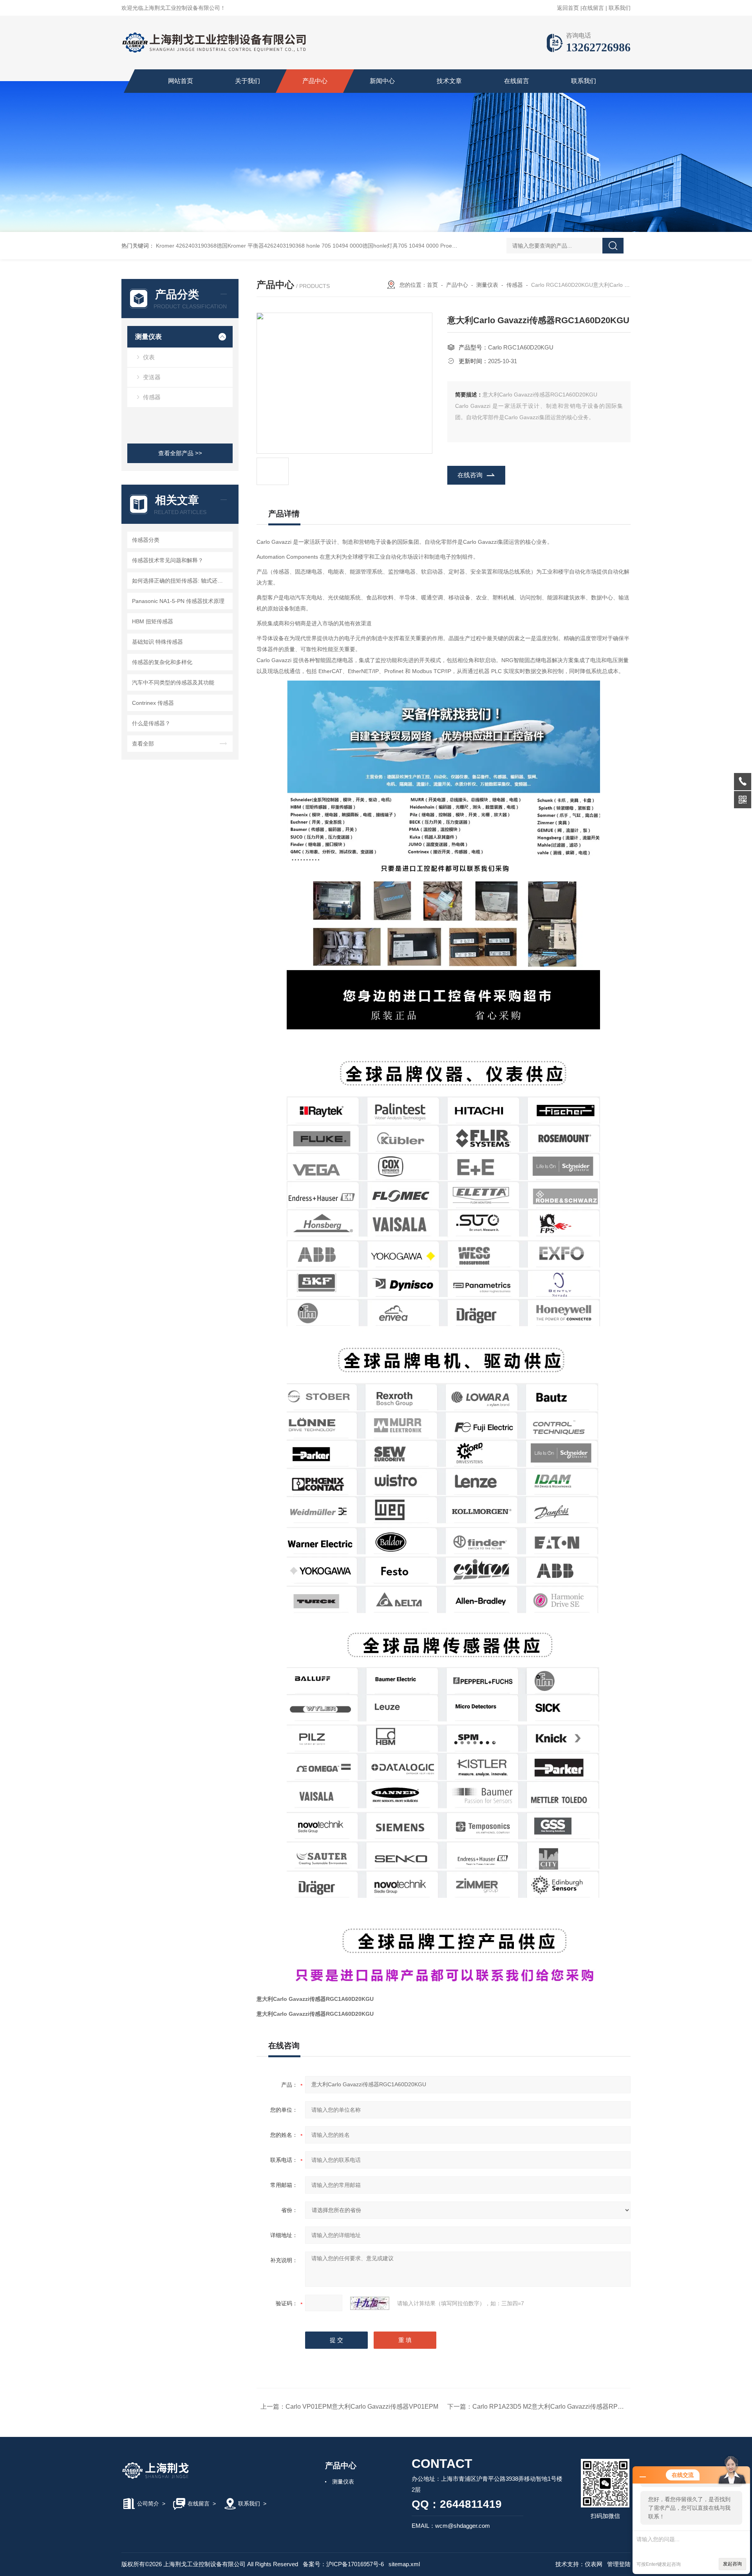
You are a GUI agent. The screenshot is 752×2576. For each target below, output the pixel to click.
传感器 (152, 397)
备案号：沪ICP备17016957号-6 (343, 2564)
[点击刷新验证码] (370, 2303)
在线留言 (593, 8)
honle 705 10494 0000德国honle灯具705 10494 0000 (372, 246)
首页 (432, 285)
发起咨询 (732, 2564)
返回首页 (568, 8)
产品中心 (315, 81)
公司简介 (148, 2504)
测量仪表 (148, 337)
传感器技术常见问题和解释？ (168, 560)
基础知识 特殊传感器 (157, 642)
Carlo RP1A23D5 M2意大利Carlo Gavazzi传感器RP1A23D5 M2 (562, 2407)
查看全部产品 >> (180, 453)
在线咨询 (470, 475)
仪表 (149, 357)
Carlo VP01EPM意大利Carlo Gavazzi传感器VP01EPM (362, 2407)
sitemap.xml (404, 2564)
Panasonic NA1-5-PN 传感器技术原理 (178, 601)
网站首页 (181, 81)
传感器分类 (146, 540)
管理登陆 (619, 2564)
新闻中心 (382, 81)
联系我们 (620, 8)
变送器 (152, 377)
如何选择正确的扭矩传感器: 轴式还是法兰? (181, 581)
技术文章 (449, 81)
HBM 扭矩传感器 (153, 621)
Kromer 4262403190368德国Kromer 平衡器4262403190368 (230, 246)
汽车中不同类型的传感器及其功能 (173, 682)
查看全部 (143, 744)
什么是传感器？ (151, 723)
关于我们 (248, 81)
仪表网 (594, 2564)
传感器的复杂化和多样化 (162, 662)
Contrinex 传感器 (153, 703)
